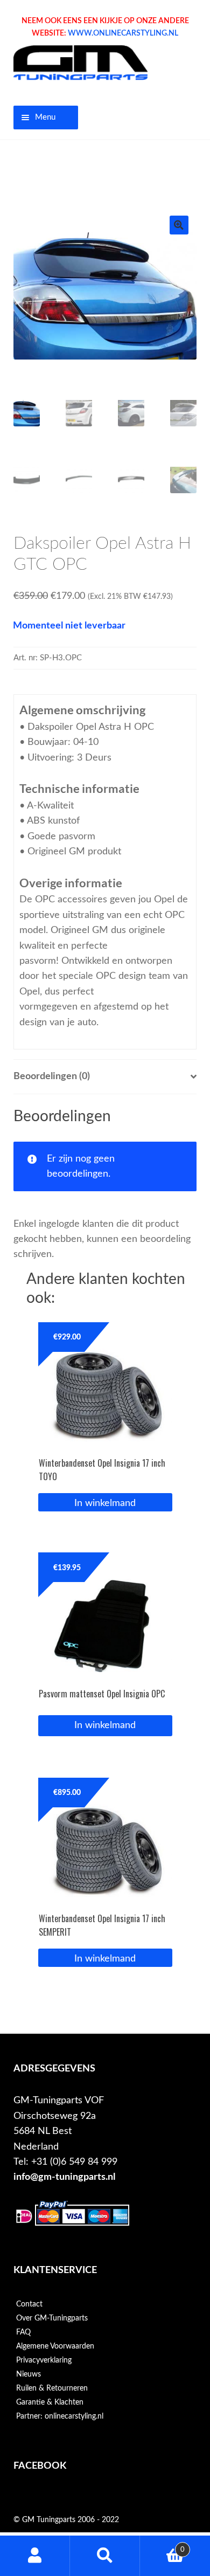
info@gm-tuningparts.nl (64, 2177)
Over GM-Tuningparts (52, 2318)
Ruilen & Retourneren (52, 2388)
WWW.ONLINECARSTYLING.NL (123, 33)
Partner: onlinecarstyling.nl (60, 2416)
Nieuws (29, 2374)
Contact (29, 2304)
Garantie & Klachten (50, 2402)
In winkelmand (105, 1725)
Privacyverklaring (44, 2360)
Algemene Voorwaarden (55, 2346)
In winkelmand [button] (105, 1503)
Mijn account (35, 2556)
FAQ (23, 2332)
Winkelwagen (162, 2546)
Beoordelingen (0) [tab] (52, 1076)
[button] (179, 225)
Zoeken (105, 2556)
